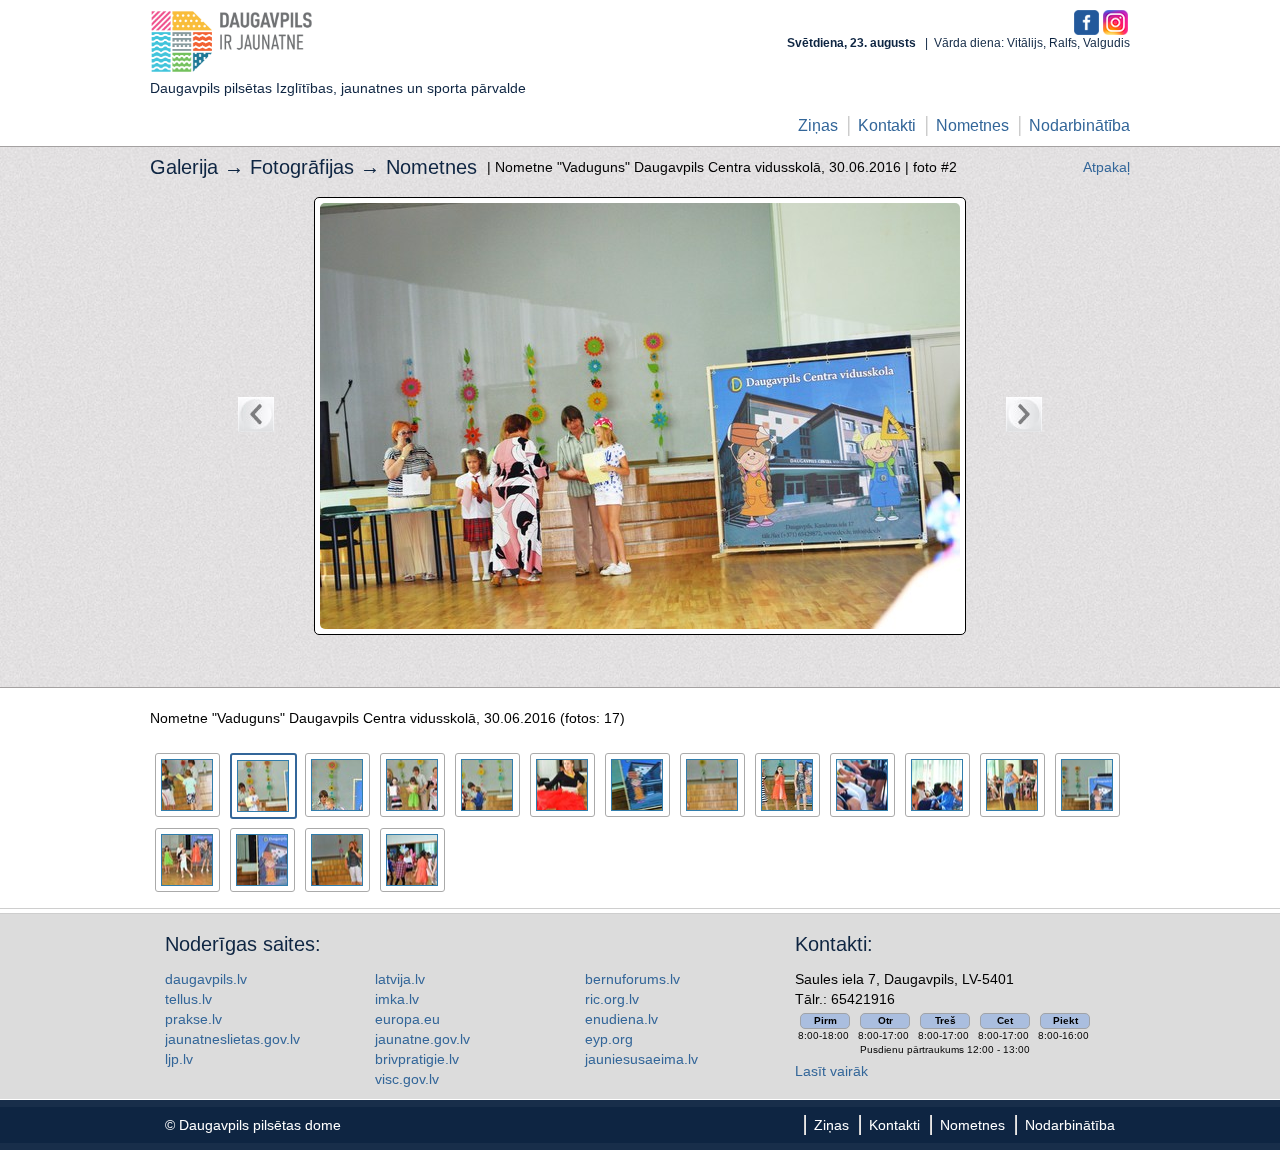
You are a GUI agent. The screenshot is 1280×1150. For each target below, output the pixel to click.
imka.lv (397, 999)
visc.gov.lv (407, 1079)
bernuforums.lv (632, 979)
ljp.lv (179, 1059)
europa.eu (407, 1019)
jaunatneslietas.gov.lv (232, 1039)
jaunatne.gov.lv (422, 1039)
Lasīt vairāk (831, 1071)
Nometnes (972, 125)
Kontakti (887, 125)
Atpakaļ (1106, 167)
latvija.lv (400, 979)
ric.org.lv (612, 999)
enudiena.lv (621, 1019)
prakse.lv (193, 1019)
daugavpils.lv (206, 979)
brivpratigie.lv (417, 1059)
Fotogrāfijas (302, 167)
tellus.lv (188, 999)
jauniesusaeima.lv (641, 1059)
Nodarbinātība (1079, 125)
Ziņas (818, 125)
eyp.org (609, 1039)
